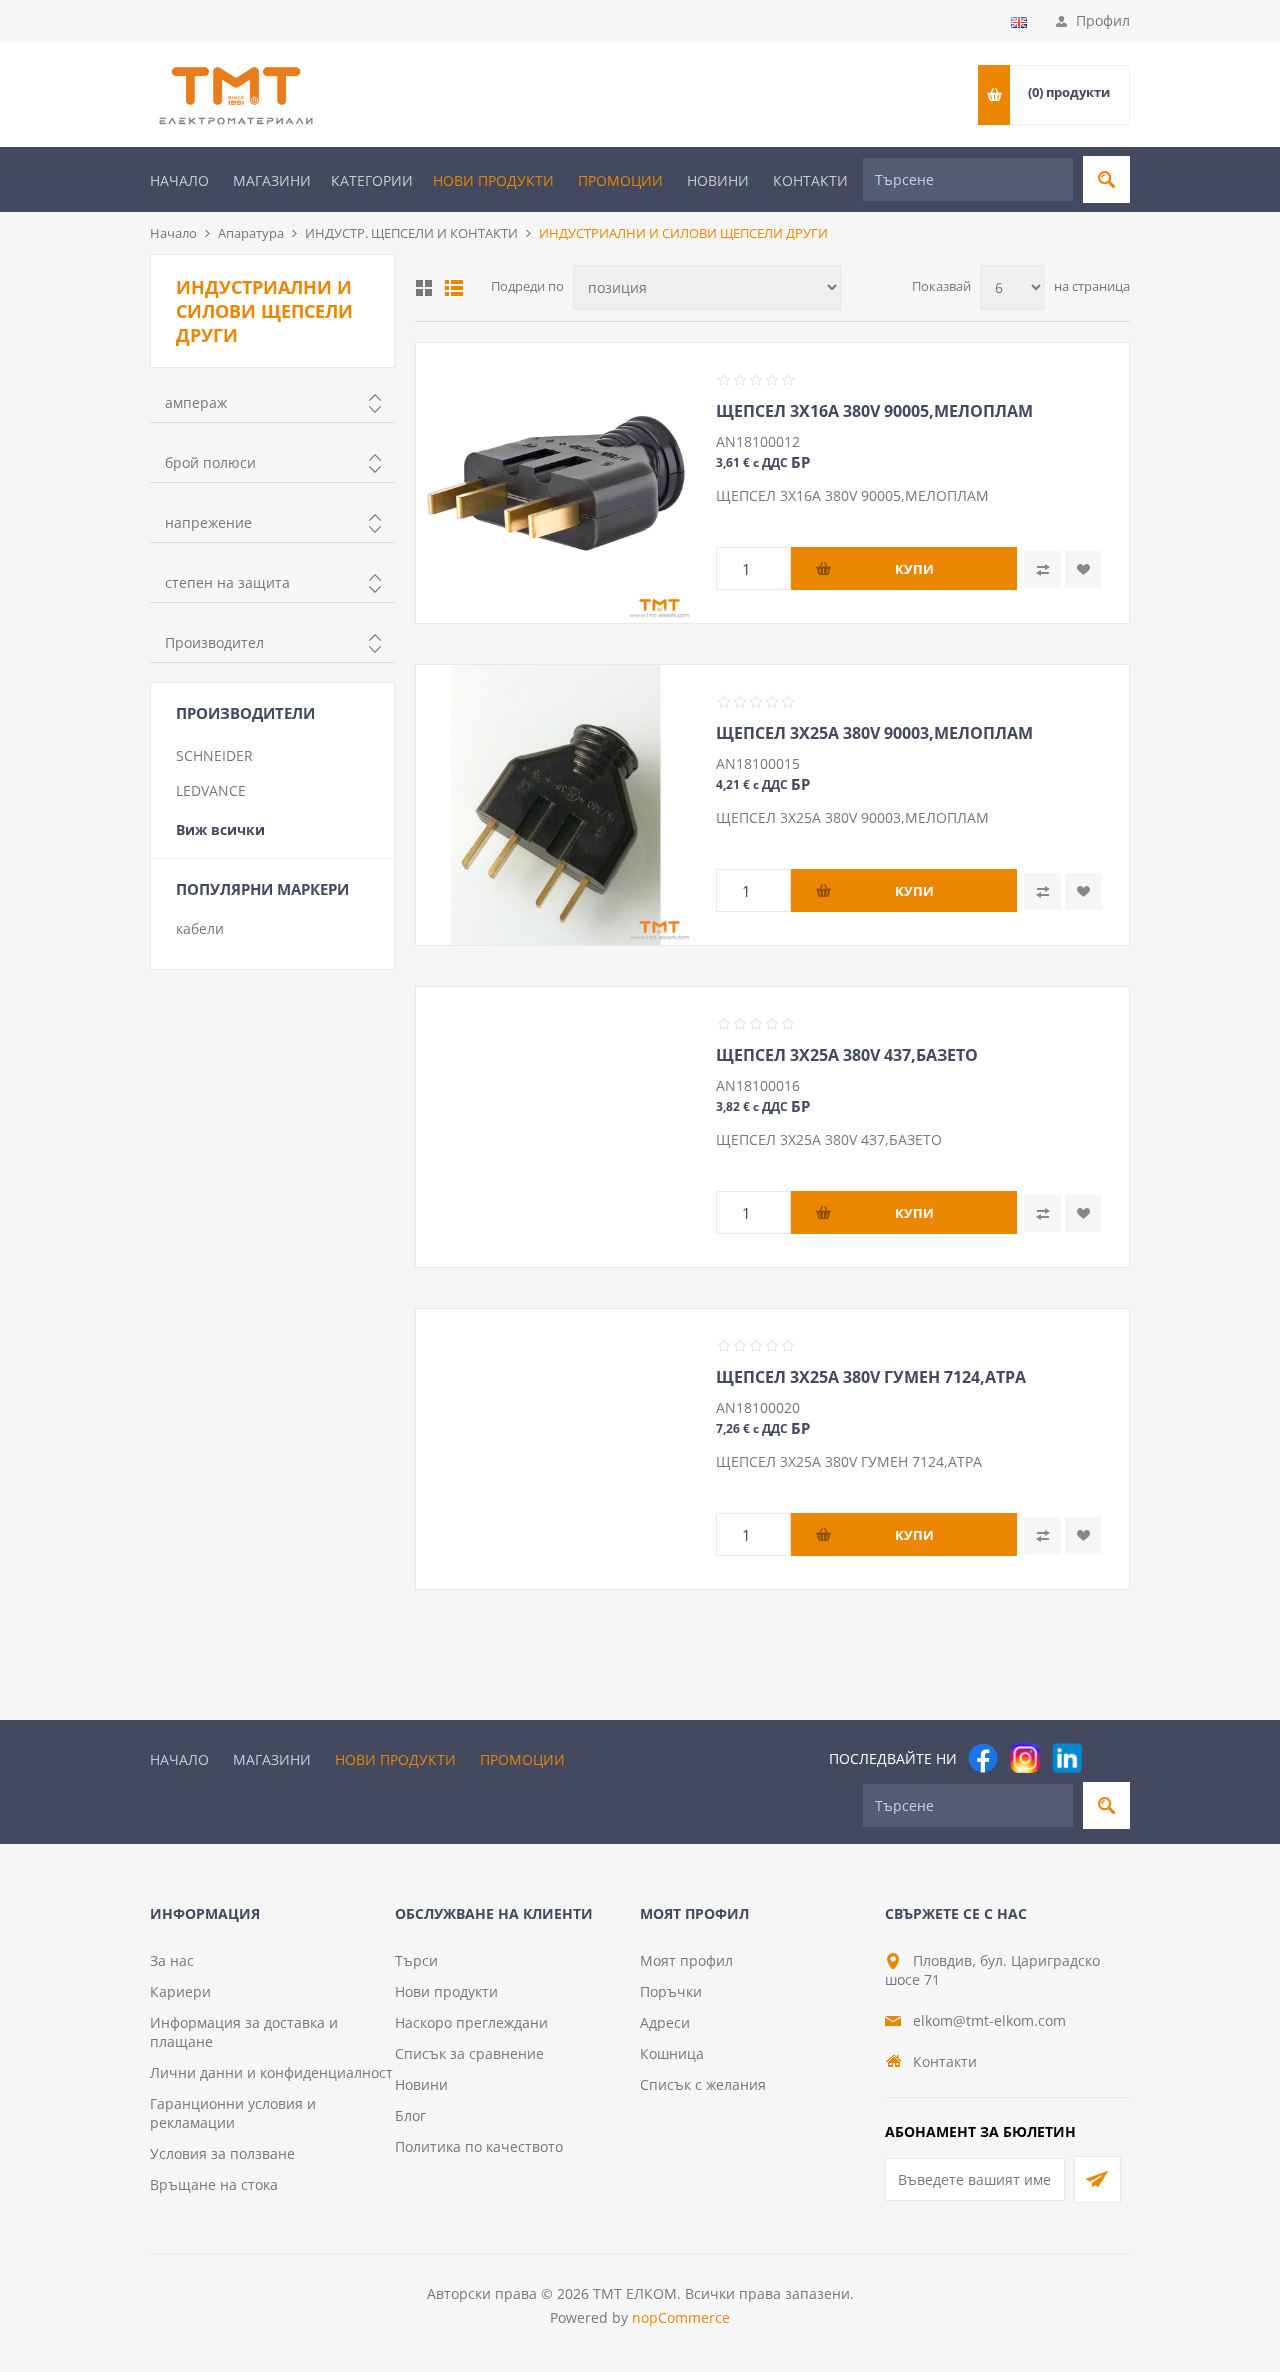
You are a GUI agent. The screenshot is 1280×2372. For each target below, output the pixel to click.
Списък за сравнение (469, 2053)
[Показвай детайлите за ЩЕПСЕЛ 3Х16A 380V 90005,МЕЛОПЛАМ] (556, 483)
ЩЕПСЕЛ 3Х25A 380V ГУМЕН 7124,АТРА (871, 1377)
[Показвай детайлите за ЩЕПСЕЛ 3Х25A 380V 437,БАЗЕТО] (556, 1127)
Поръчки (671, 1991)
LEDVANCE (211, 790)
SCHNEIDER (214, 755)
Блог (410, 2115)
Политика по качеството (479, 2146)
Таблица (424, 288)
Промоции (620, 180)
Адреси (665, 2022)
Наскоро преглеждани (471, 2022)
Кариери (180, 1991)
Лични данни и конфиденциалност (271, 2072)
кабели (200, 928)
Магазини (272, 180)
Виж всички (220, 829)
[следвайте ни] (1067, 1758)
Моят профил (686, 1960)
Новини (718, 180)
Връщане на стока (214, 2184)
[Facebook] (983, 1758)
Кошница (672, 2053)
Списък (454, 288)
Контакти (810, 180)
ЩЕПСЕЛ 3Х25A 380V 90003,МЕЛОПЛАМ (874, 733)
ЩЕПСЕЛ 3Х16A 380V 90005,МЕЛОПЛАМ (874, 411)
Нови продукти (493, 180)
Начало (179, 180)
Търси (416, 1960)
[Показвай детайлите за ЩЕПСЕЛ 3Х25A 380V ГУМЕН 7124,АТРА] (556, 1449)
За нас (172, 1960)
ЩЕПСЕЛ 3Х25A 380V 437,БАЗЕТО (847, 1055)
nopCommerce (681, 2317)
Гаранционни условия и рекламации (233, 2113)
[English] (1019, 22)
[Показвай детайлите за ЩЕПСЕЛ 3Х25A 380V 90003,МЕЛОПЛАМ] (556, 805)
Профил (1103, 20)
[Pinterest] (1109, 1758)
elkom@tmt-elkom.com (989, 2020)
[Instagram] (1025, 1758)
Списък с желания (703, 2084)
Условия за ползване (222, 2153)
